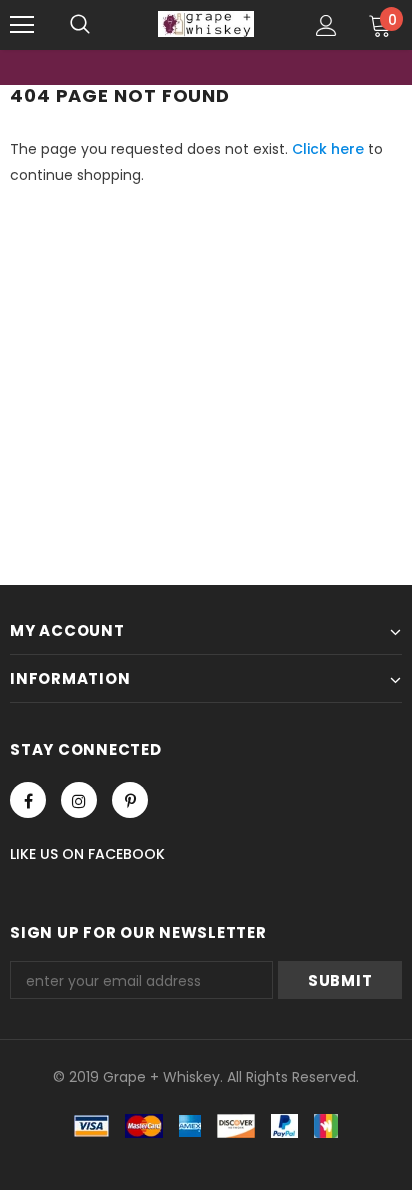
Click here (330, 149)
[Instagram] (79, 800)
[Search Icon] (80, 25)
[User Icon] (326, 25)
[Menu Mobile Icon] (22, 25)
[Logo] (206, 24)
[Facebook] (28, 800)
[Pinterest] (130, 800)
